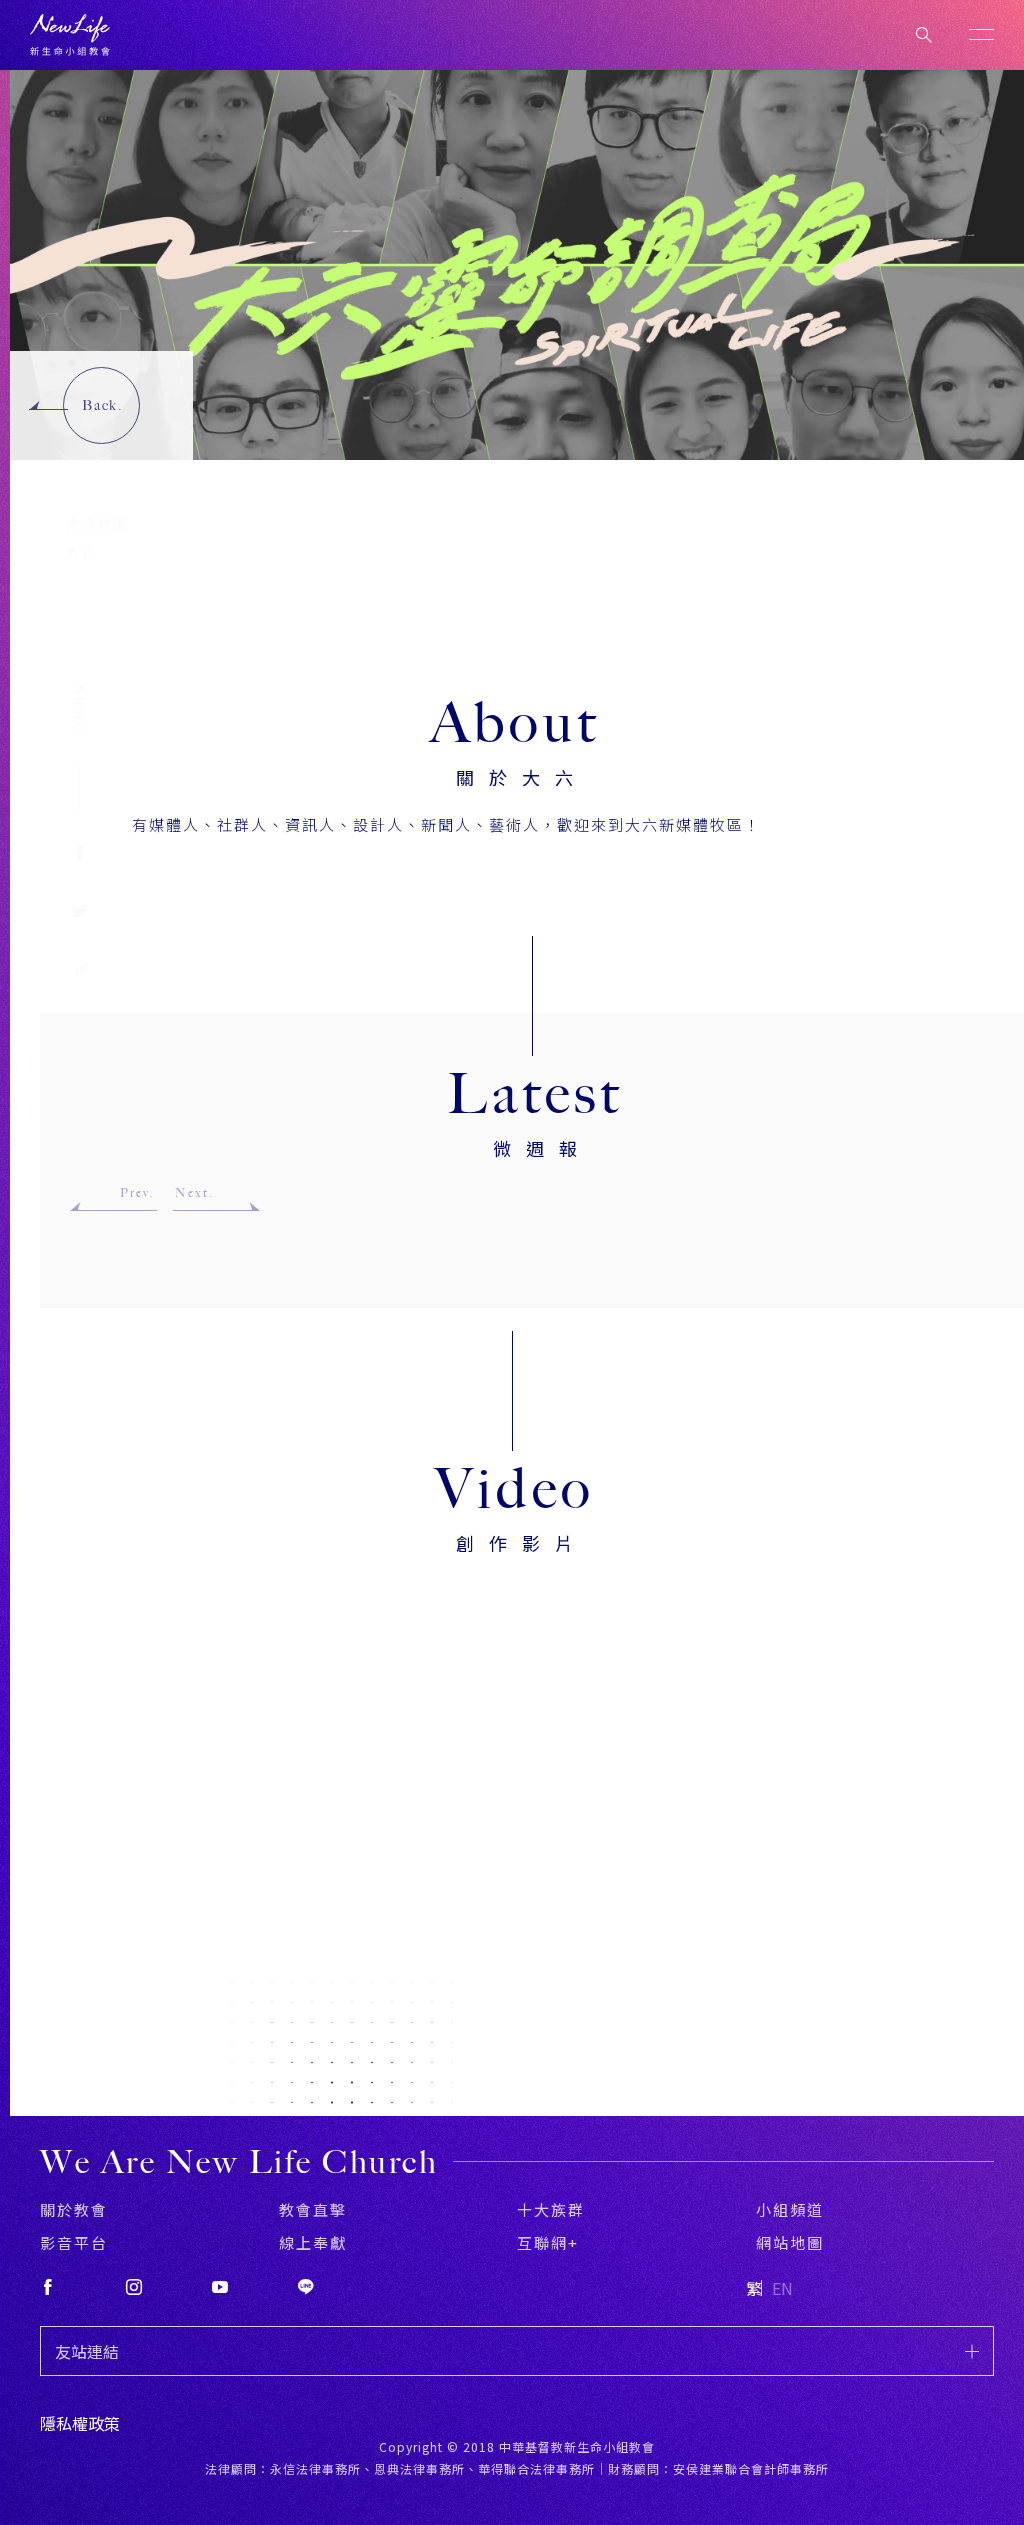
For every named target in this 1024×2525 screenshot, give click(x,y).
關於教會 (74, 2209)
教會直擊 (313, 2209)
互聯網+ (548, 2242)
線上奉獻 (313, 2242)
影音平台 (74, 2242)
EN (782, 2288)
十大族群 (551, 2209)
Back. (102, 405)
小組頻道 (790, 2209)
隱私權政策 (80, 2423)
